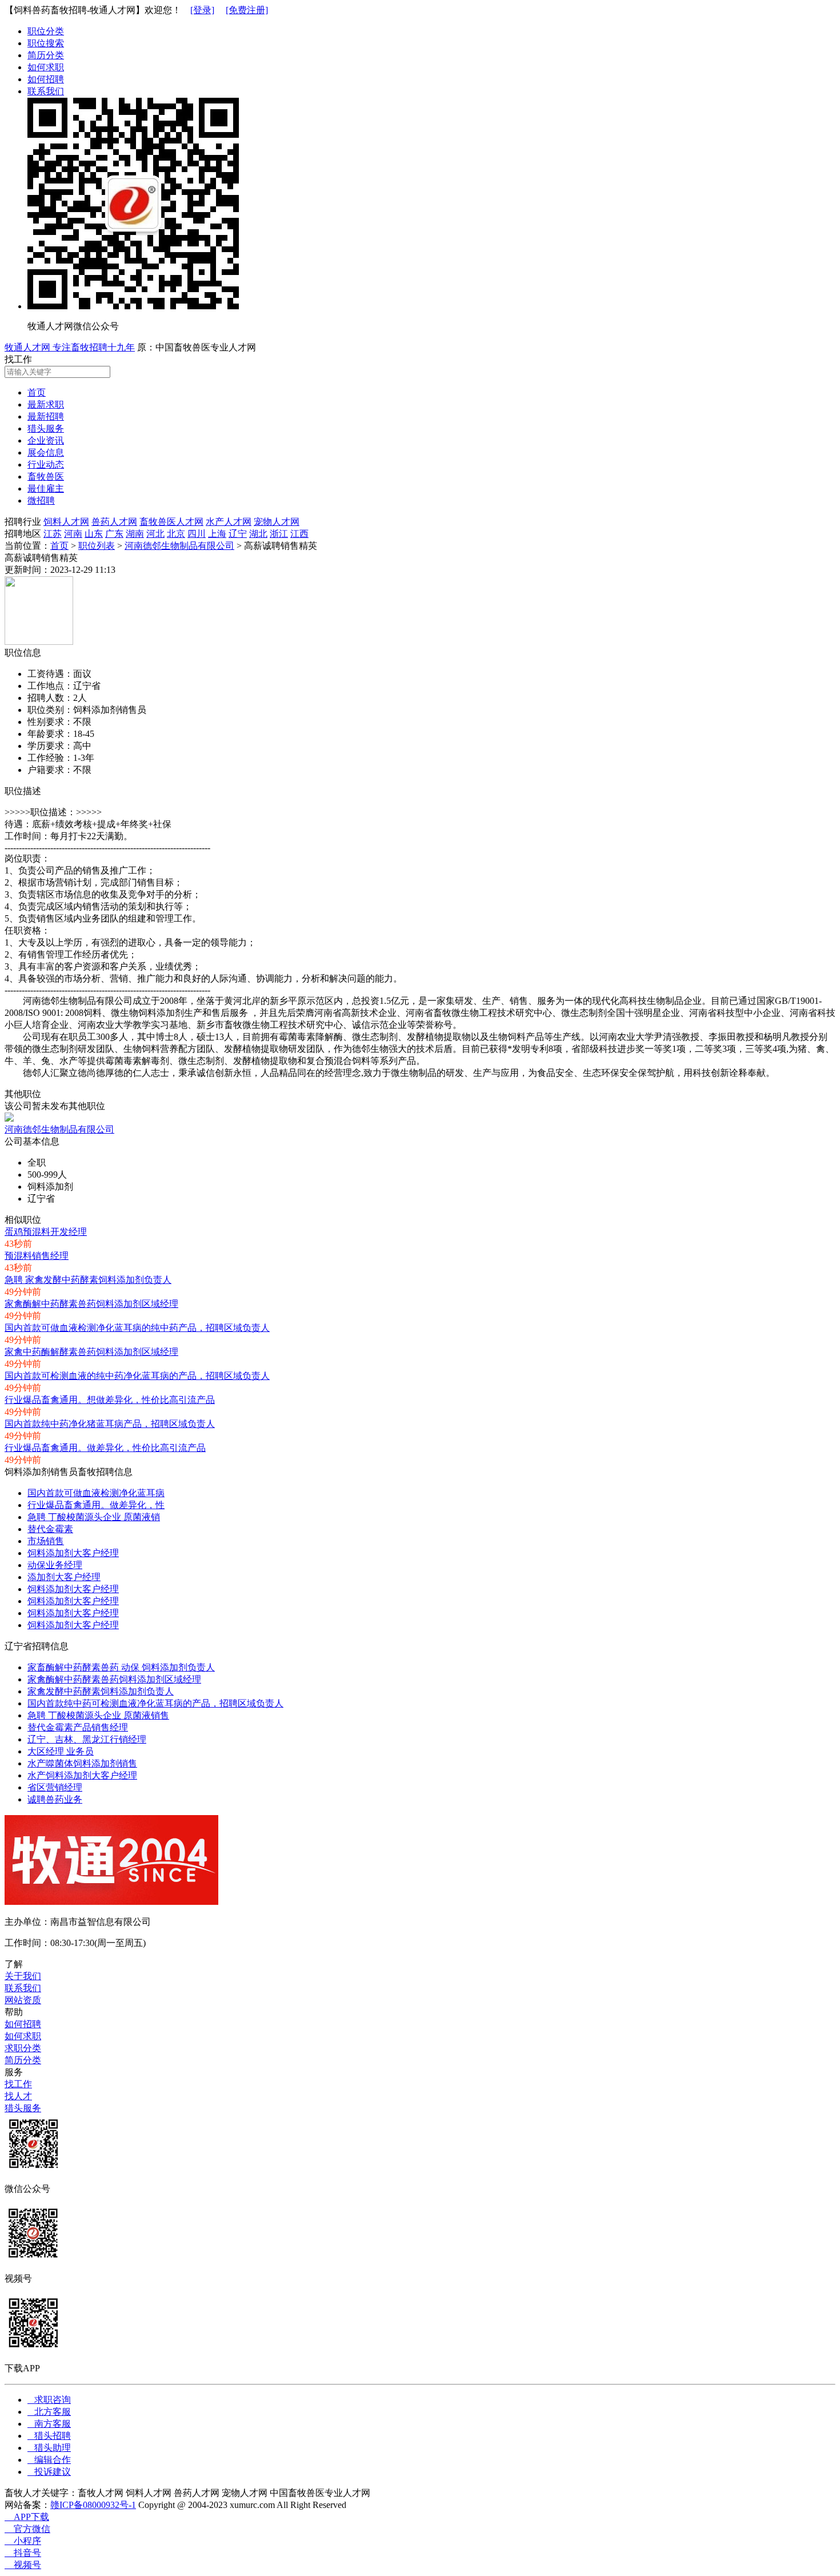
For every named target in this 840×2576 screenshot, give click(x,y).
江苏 (53, 534)
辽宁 (238, 534)
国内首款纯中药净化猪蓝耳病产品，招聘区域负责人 (110, 1424)
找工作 (18, 2084)
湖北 (258, 534)
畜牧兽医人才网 (171, 522)
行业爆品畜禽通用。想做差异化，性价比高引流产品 (110, 1400)
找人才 (18, 2096)
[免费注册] (247, 10)
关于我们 (23, 1976)
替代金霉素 (50, 1529)
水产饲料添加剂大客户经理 (82, 1775)
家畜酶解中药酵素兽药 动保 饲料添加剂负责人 (121, 1667)
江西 (299, 534)
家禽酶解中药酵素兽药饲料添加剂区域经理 (91, 1304)
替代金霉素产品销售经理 (78, 1727)
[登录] (202, 10)
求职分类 (23, 2048)
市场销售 (46, 1541)
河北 (155, 534)
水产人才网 (229, 522)
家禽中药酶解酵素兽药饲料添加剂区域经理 (91, 1352)
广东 (114, 534)
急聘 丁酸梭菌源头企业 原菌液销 (94, 1517)
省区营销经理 (55, 1787)
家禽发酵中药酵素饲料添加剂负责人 (101, 1691)
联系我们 (46, 91)
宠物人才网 (277, 522)
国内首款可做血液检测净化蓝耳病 (96, 1493)
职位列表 (97, 546)
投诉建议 (49, 2472)
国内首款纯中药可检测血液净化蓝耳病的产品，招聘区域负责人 (155, 1703)
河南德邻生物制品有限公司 (179, 546)
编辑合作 (49, 2460)
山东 (94, 534)
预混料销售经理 (37, 1256)
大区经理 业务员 (61, 1751)
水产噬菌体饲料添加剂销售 (82, 1763)
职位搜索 (46, 43)
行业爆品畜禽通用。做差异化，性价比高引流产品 (105, 1448)
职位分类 (46, 31)
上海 (217, 534)
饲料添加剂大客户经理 (73, 1553)
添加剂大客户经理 (64, 1577)
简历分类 (46, 55)
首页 (59, 546)
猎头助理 (49, 2448)
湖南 (135, 534)
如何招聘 (46, 79)
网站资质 (23, 2000)
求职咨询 (49, 2400)
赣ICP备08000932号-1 (93, 2505)
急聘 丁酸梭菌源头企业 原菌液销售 (98, 1715)
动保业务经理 (55, 1565)
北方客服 (49, 2412)
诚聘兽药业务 (55, 1799)
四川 (197, 534)
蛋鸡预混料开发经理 (46, 1232)
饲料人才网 (66, 522)
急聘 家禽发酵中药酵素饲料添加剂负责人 (88, 1280)
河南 (73, 534)
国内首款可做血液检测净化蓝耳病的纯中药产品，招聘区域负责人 (137, 1328)
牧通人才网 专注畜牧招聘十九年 (70, 347)
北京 (176, 534)
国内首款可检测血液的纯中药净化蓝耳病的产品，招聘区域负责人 (137, 1376)
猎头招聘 (49, 2436)
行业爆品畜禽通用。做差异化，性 (96, 1505)
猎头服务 (23, 2108)
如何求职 (46, 67)
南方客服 (49, 2424)
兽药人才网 (114, 522)
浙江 (279, 534)
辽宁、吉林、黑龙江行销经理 (87, 1739)
